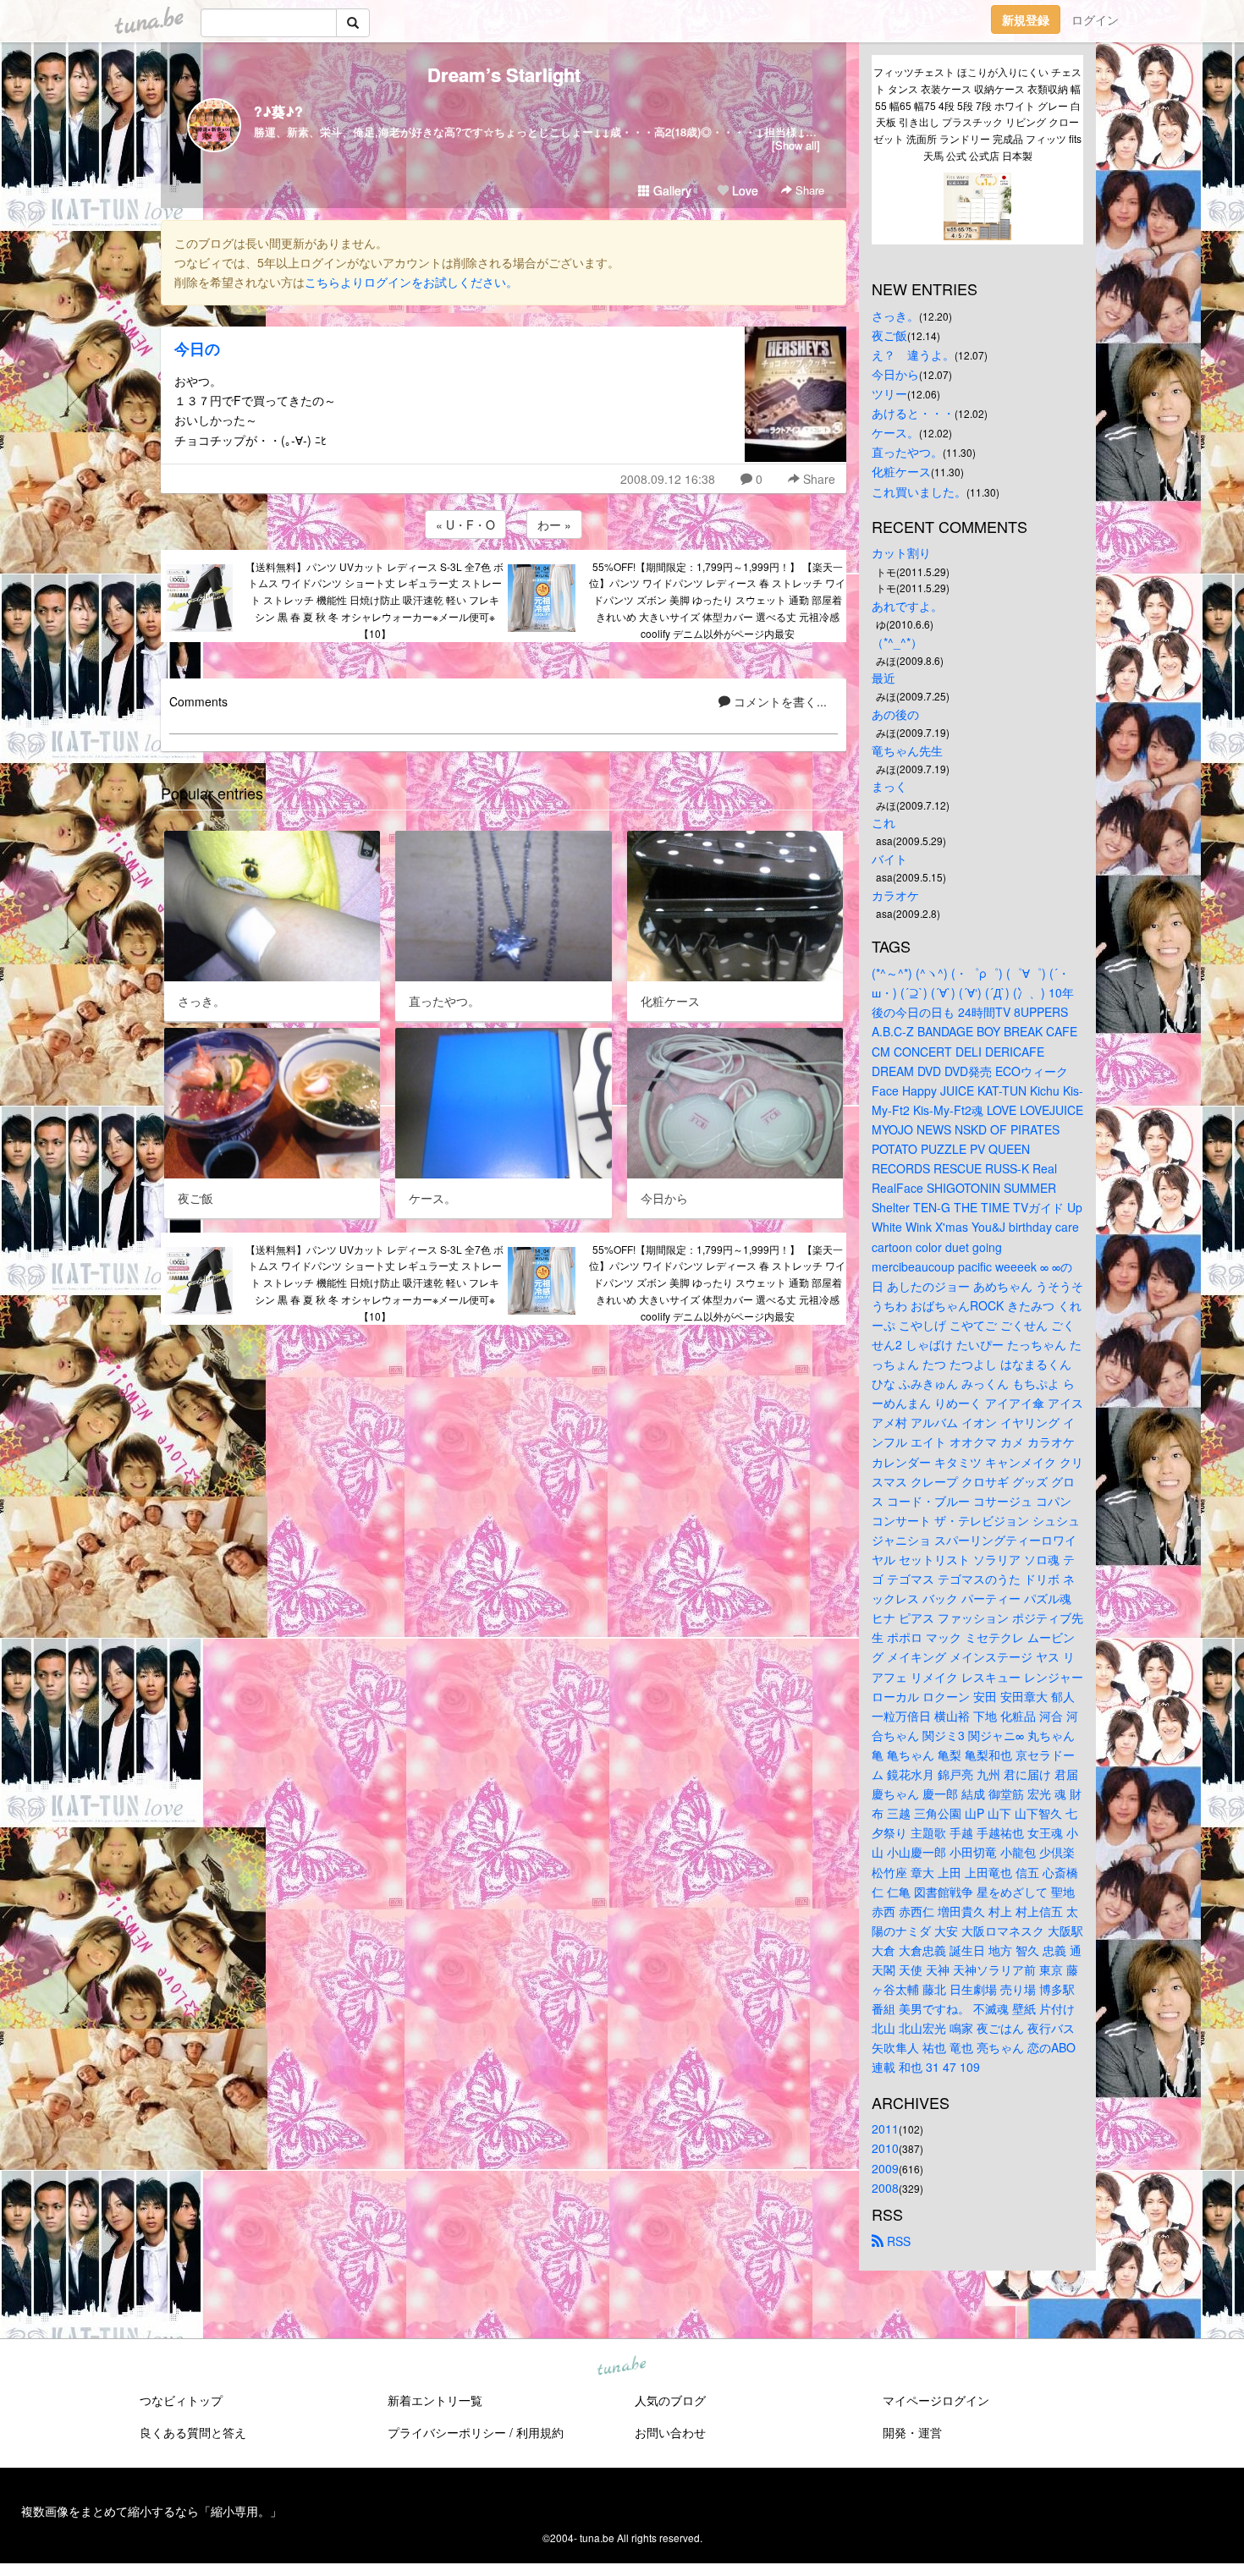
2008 (885, 2188)
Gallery (671, 190)
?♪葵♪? (278, 111)
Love (743, 190)
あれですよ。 (907, 606)
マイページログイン (936, 2400)
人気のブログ (670, 2400)
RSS (897, 2241)
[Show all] (796, 145)
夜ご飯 (889, 335)
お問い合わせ (670, 2432)
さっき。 (895, 316)
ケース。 (895, 432)
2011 (885, 2128)
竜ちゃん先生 (907, 750)
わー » (554, 525)
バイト (889, 859)
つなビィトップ (181, 2400)
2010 (885, 2148)
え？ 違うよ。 (913, 354)
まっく (889, 786)
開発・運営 (912, 2432)
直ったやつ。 (907, 452)
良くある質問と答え (193, 2432)
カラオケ (895, 895)
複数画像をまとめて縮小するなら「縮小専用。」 (151, 2511)
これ (883, 822)
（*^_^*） (897, 642)
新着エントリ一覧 (435, 2400)
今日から (895, 374)
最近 (883, 678)
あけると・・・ (913, 413)
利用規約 (540, 2432)
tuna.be (621, 2366)
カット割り (901, 552)
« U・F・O (465, 525)
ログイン (1095, 19)
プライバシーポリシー (447, 2432)
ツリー (889, 393)
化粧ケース (901, 471)
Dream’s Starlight (504, 74)
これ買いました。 (919, 492)
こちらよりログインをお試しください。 (411, 282)
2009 (885, 2168)
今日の (197, 349)
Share (808, 190)
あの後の (895, 714)
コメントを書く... (779, 701)
